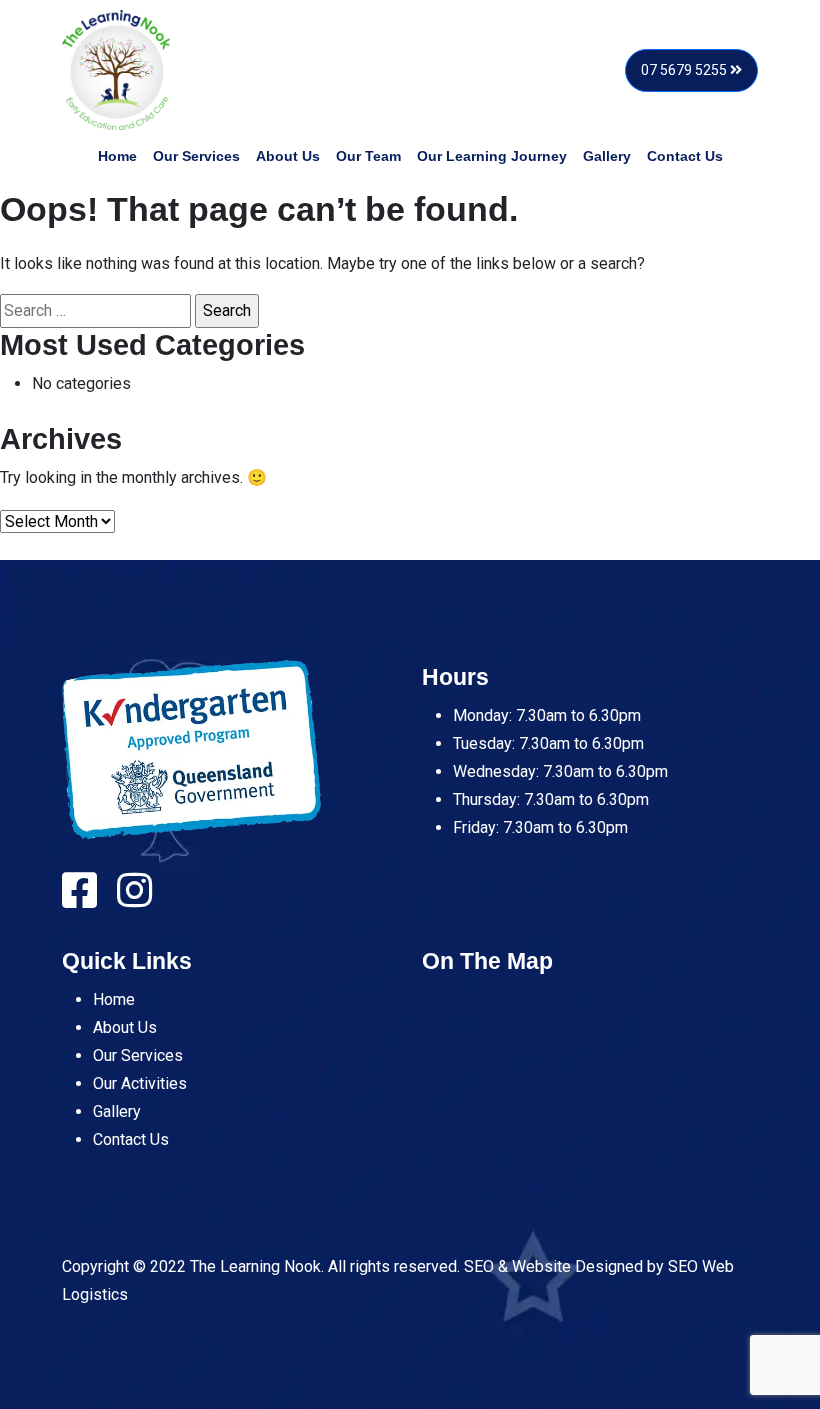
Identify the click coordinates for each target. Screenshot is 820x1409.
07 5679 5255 (685, 70)
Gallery (607, 156)
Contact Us (685, 156)
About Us (288, 156)
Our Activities (140, 1083)
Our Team (368, 156)
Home (117, 156)
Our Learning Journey (492, 156)
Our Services (196, 156)
